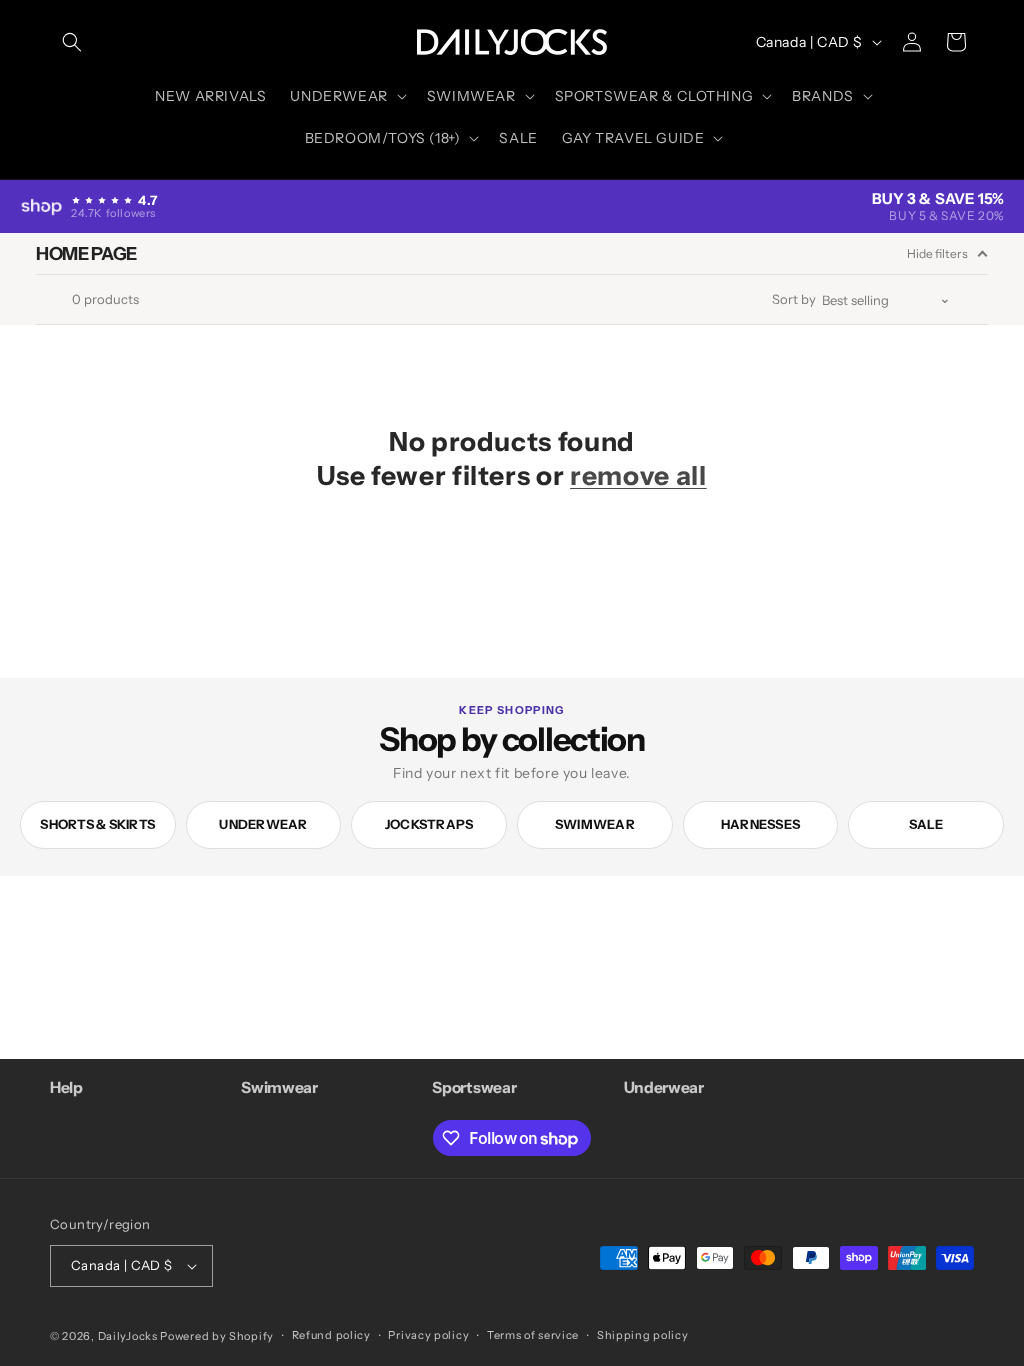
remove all (638, 475)
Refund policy (331, 1335)
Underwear (263, 824)
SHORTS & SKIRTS (97, 824)
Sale (926, 824)
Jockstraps (429, 824)
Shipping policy (643, 1335)
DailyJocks (128, 1336)
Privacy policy (428, 1335)
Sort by (794, 299)
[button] (72, 42)
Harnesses (760, 824)
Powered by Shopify (217, 1336)
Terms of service (533, 1335)
